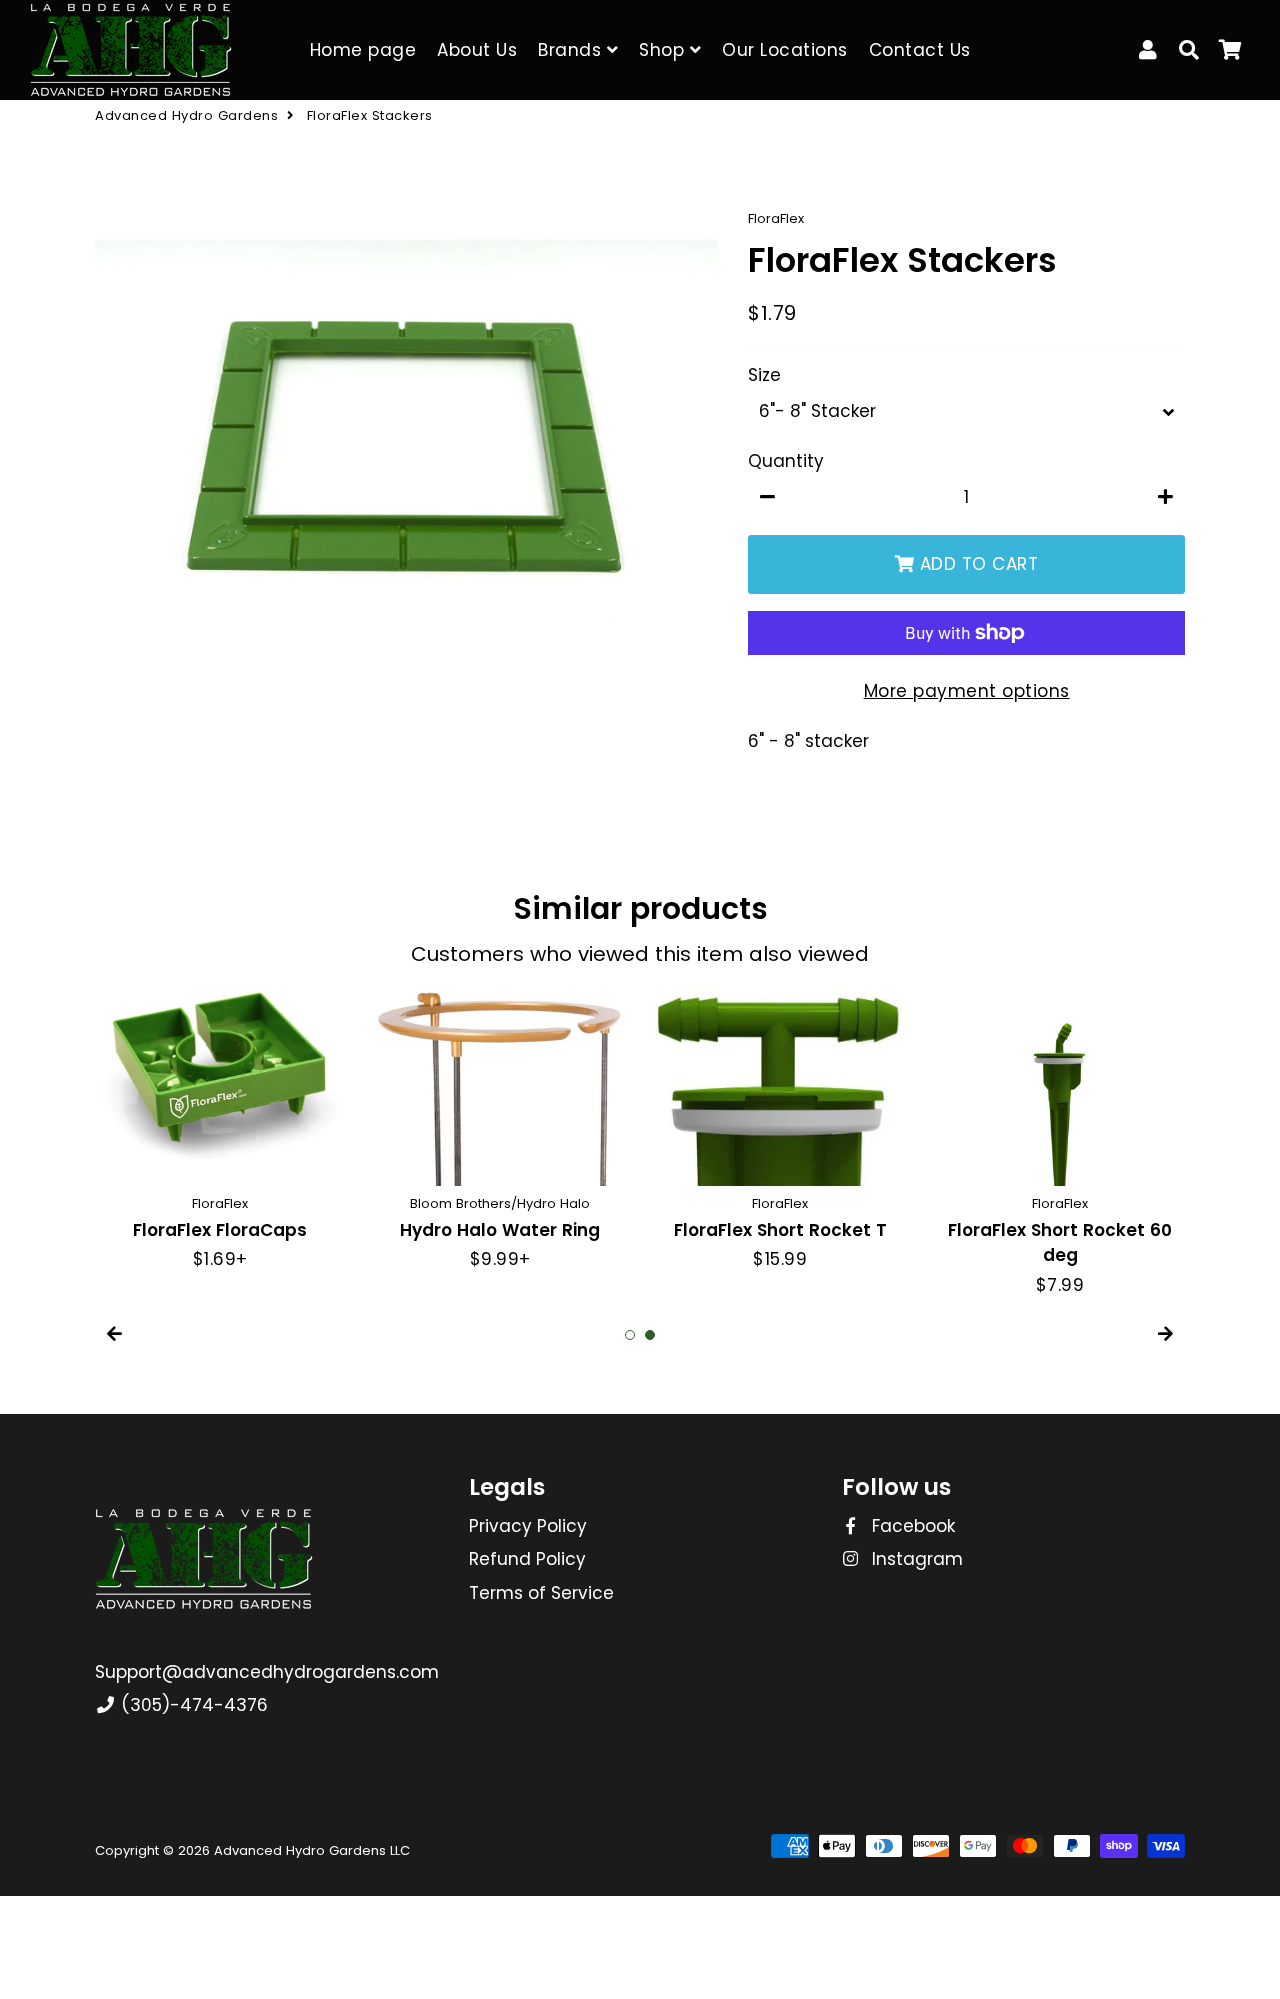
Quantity (786, 461)
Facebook (911, 1526)
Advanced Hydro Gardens (186, 115)
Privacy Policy (528, 1526)
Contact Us (920, 50)
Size (764, 375)
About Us (477, 50)
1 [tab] (630, 1335)
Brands (572, 50)
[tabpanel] (220, 1129)
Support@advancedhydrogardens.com (267, 1672)
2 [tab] (650, 1335)
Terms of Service (541, 1593)
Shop (664, 50)
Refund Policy (527, 1559)
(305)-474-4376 (192, 1705)
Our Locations (785, 50)
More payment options (967, 691)
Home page (363, 50)
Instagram (915, 1559)
